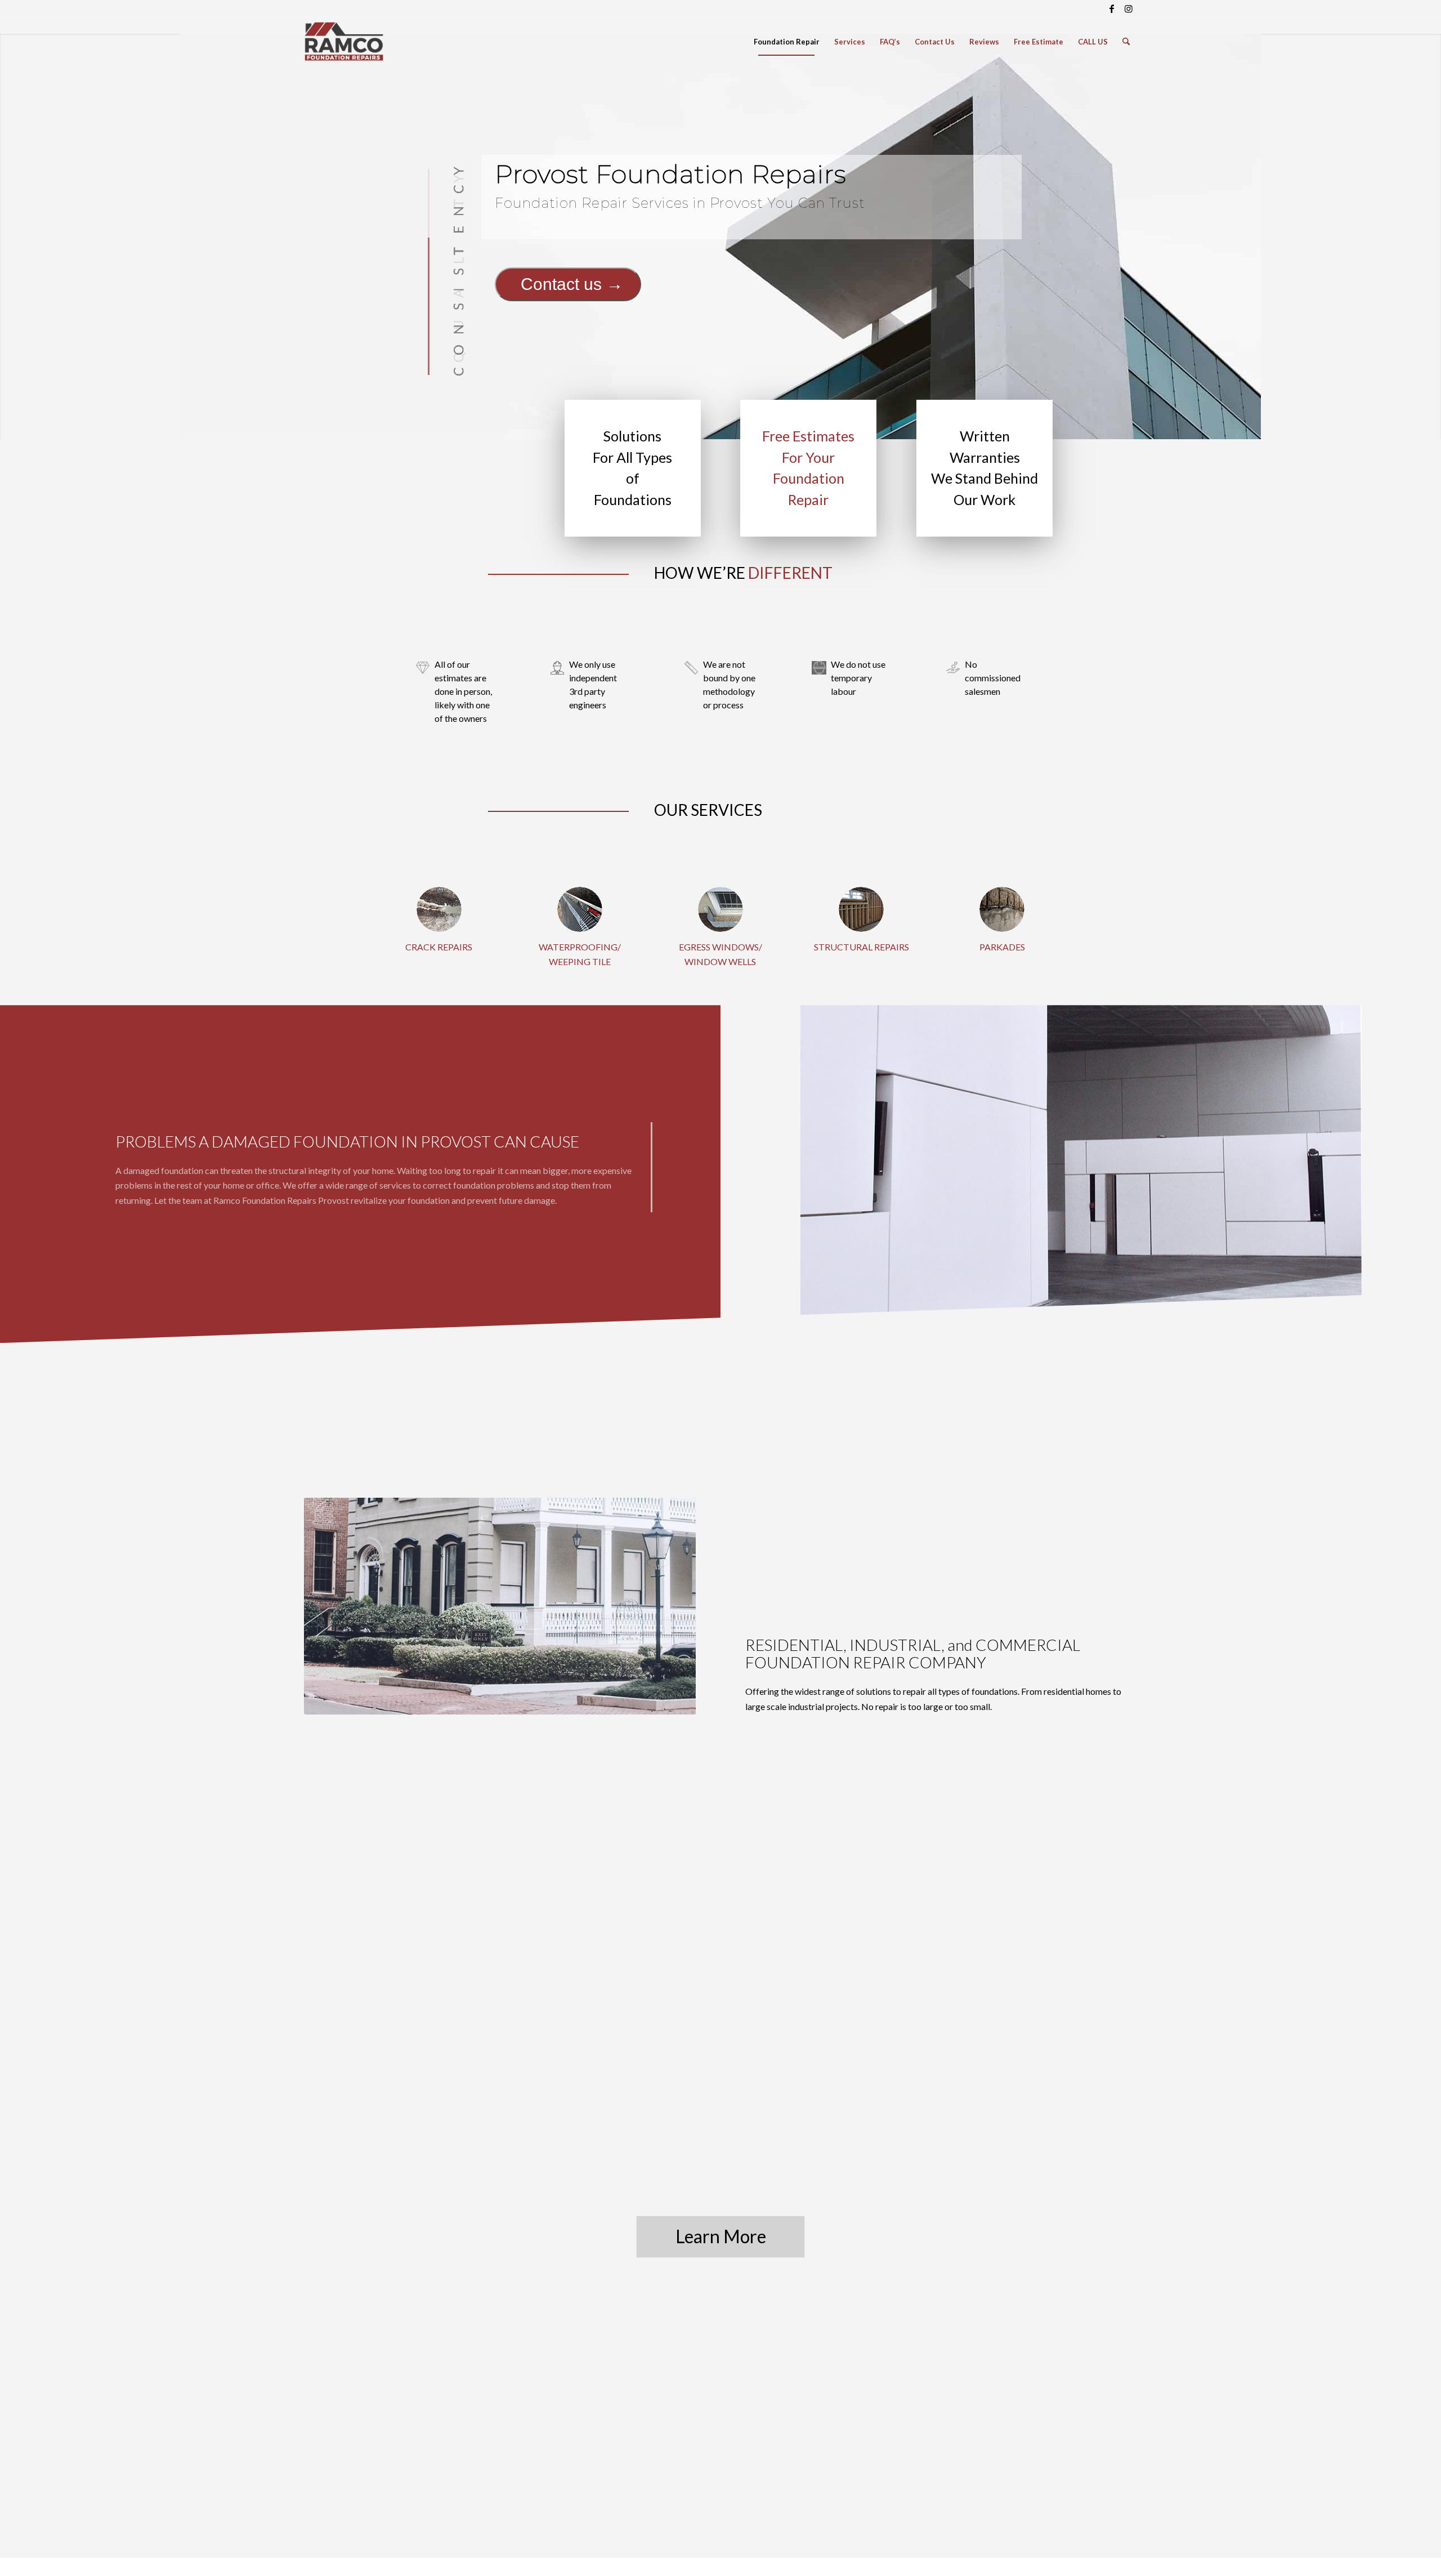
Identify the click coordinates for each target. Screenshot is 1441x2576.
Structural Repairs (862, 947)
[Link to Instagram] (1129, 8)
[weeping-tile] (580, 909)
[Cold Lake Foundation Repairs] (1002, 909)
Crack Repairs (439, 947)
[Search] (1126, 42)
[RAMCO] (344, 42)
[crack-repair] (439, 909)
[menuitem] (787, 42)
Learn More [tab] (721, 2236)
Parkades (1002, 947)
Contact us (561, 284)
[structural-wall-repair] (861, 909)
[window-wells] (720, 909)
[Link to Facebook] (1111, 8)
